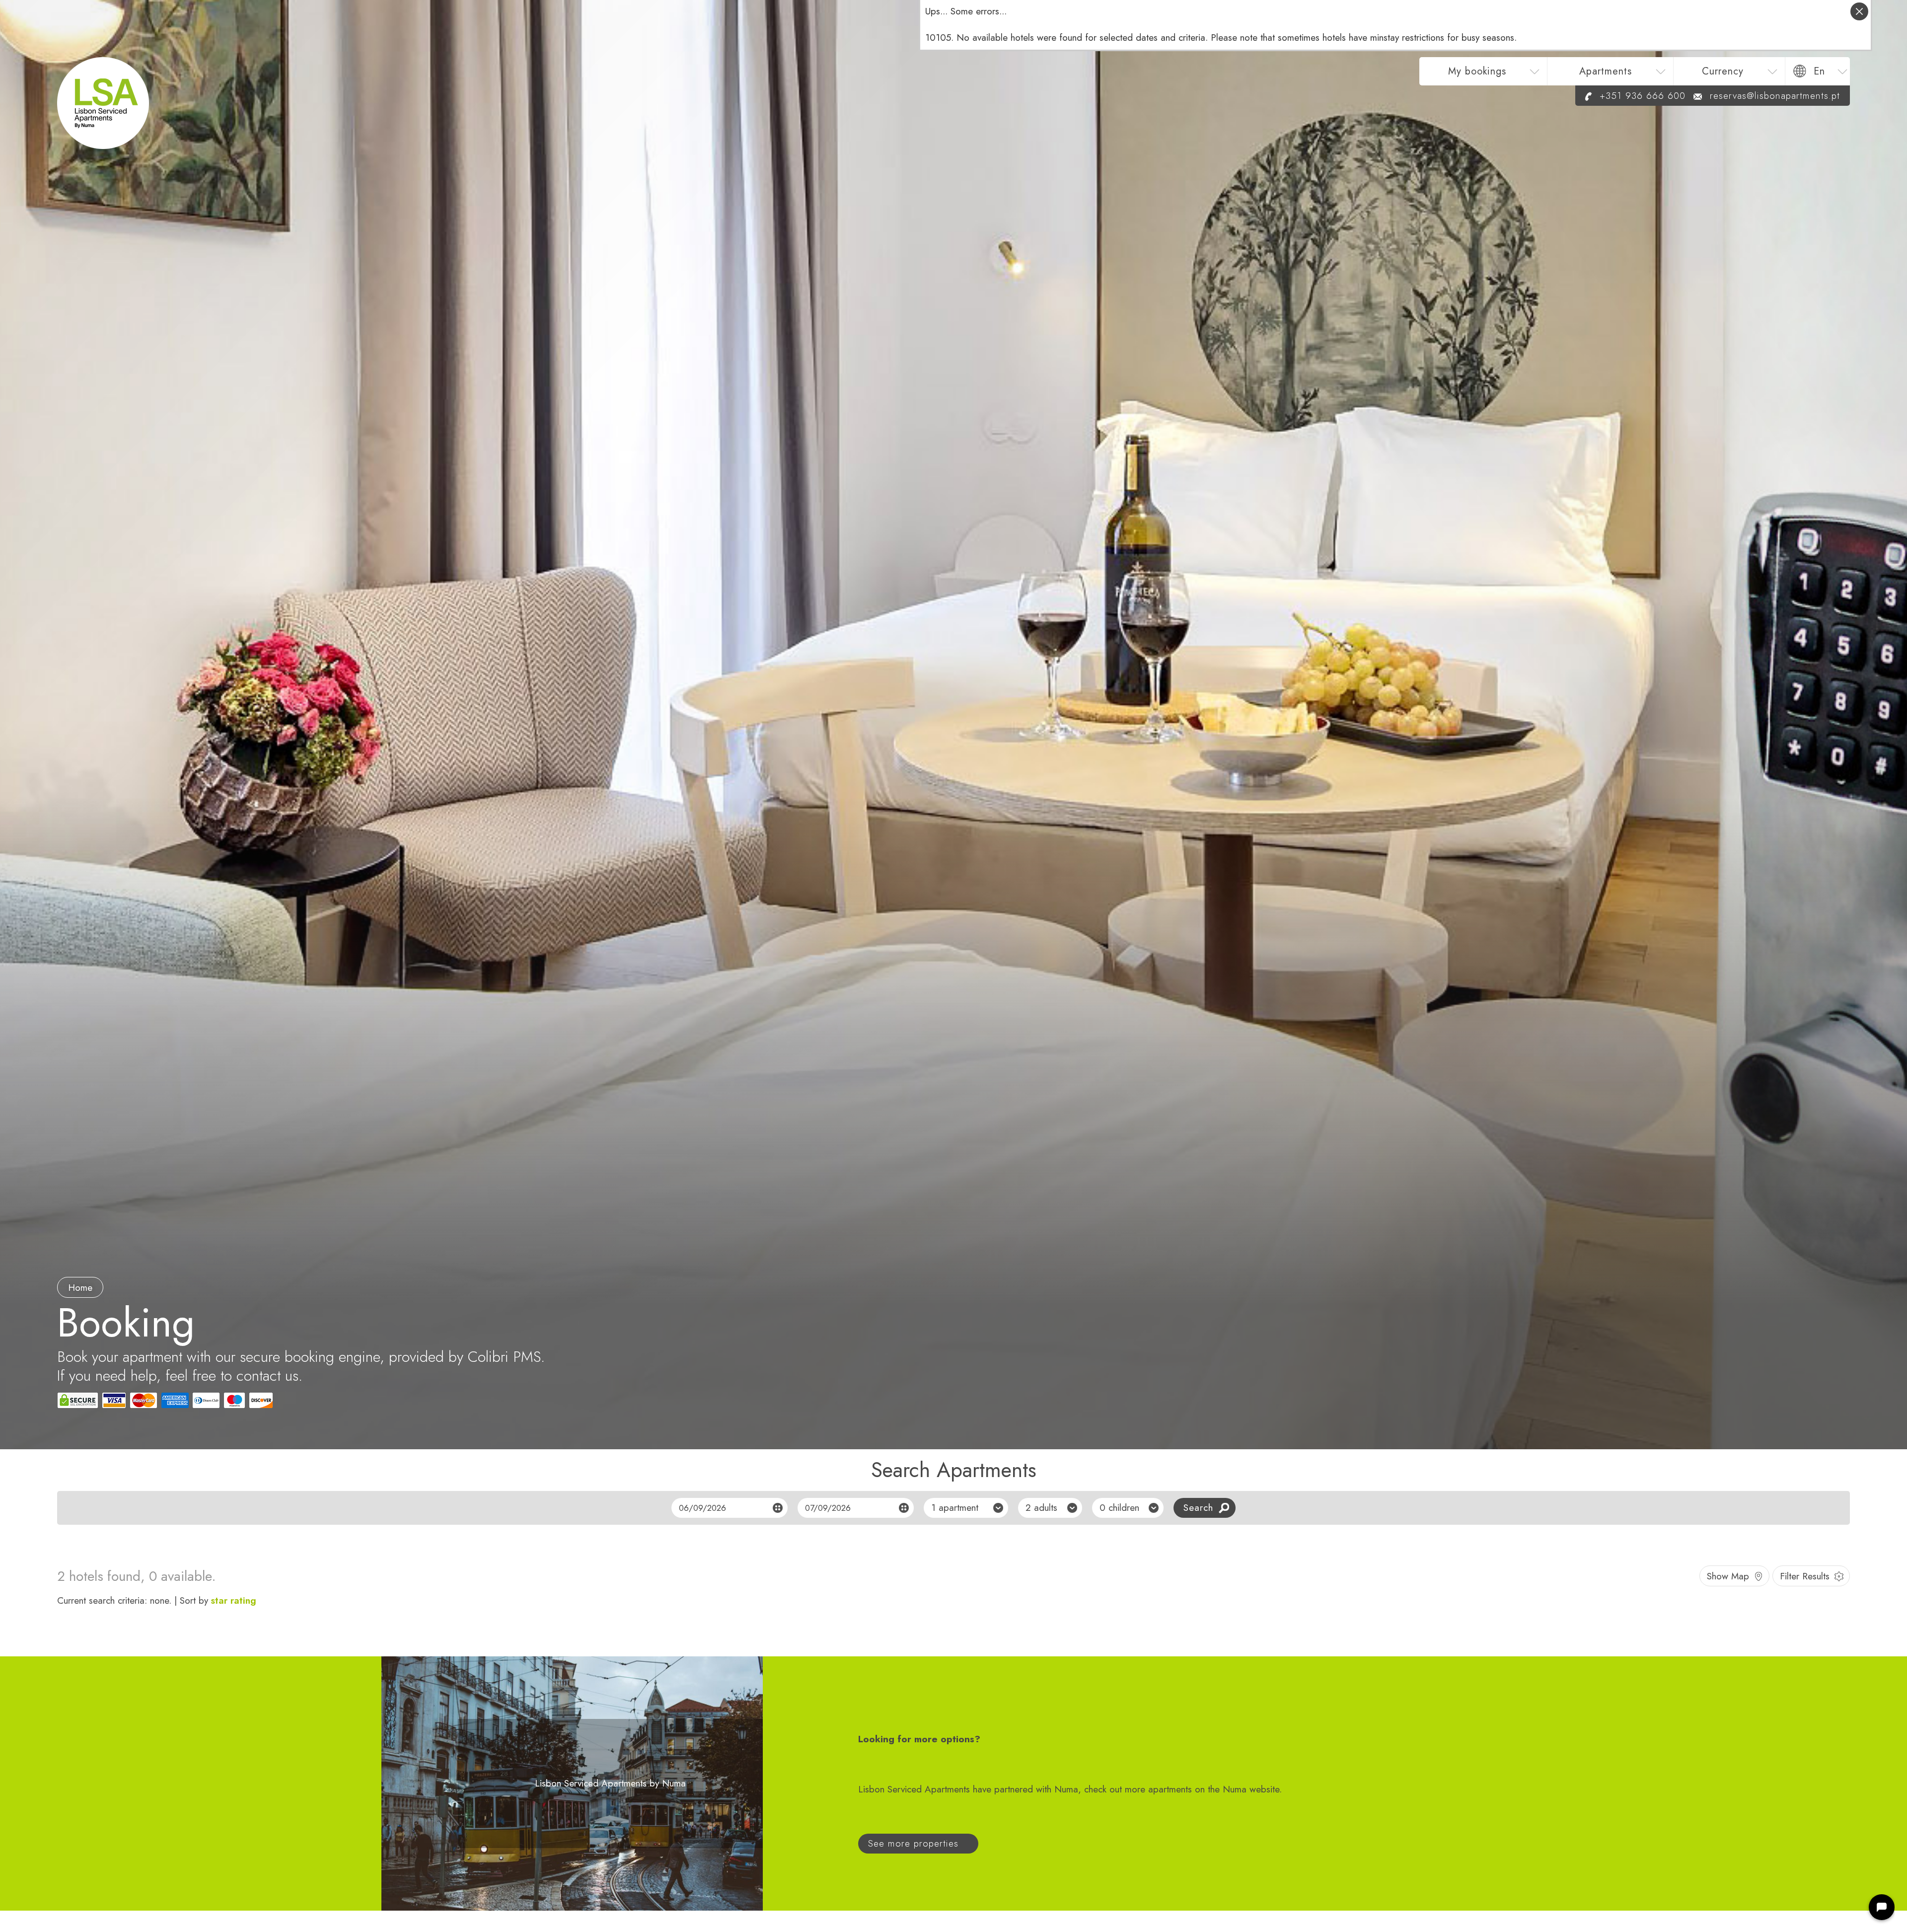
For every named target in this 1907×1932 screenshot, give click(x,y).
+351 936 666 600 (1643, 96)
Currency (1723, 71)
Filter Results (1805, 1576)
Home (80, 1288)
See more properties (913, 1843)
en (1819, 71)
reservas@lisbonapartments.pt (1775, 96)
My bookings (1477, 71)
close (1859, 11)
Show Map (1728, 1576)
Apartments (1606, 71)
